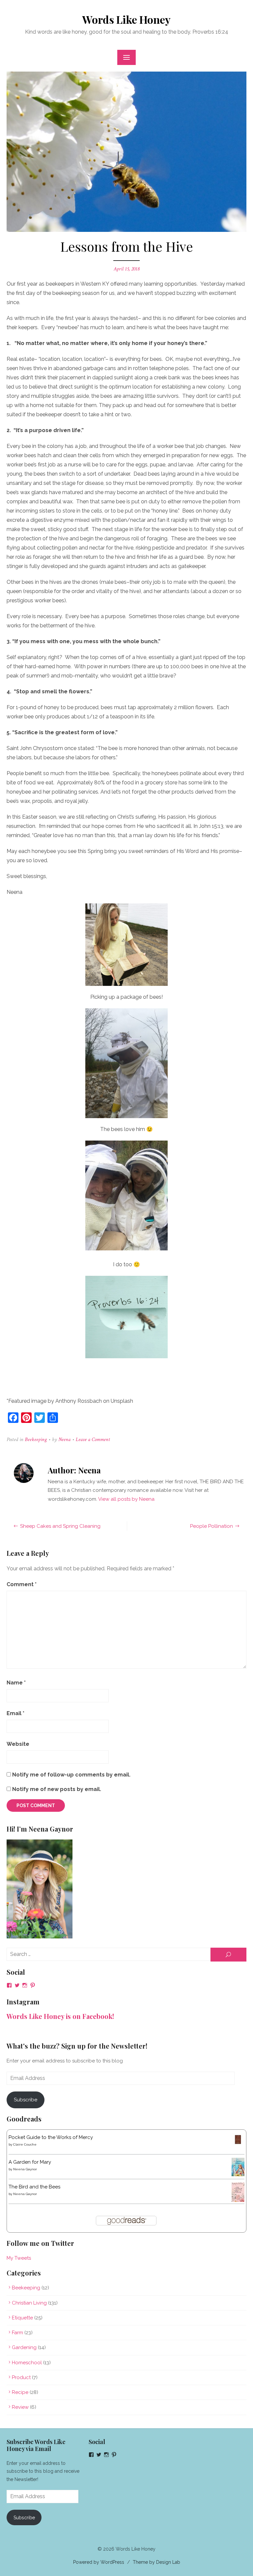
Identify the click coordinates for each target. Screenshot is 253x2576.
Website (18, 1744)
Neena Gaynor (25, 2169)
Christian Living (29, 2303)
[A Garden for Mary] (238, 2175)
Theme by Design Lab (156, 2562)
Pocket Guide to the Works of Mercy (51, 2137)
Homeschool (27, 2363)
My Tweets (19, 2258)
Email (15, 1713)
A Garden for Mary (30, 2162)
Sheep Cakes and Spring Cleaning (60, 1526)
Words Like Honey (126, 19)
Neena (64, 1440)
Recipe (20, 2392)
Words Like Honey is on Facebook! (60, 2016)
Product (21, 2377)
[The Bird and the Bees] (238, 2200)
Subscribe (26, 2100)
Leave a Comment (93, 1440)
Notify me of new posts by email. (57, 1789)
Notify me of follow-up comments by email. (71, 1775)
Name (16, 1683)
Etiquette (22, 2318)
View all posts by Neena (126, 1499)
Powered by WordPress (99, 2562)
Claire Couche (25, 2144)
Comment (22, 1584)
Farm (17, 2333)
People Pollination (211, 1526)
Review (20, 2407)
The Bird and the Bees (34, 2187)
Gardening (24, 2347)
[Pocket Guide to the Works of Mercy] (238, 2144)
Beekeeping (36, 1440)
